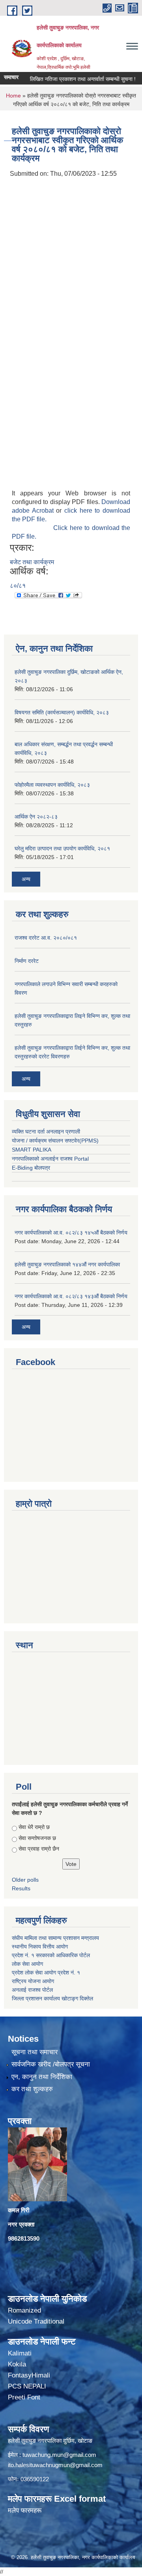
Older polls (25, 1880)
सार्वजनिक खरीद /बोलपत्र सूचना (51, 2064)
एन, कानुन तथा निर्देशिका (42, 2077)
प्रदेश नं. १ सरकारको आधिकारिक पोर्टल (51, 1955)
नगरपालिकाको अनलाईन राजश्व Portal (50, 1159)
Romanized (24, 2310)
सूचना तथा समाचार (35, 2052)
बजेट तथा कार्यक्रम (32, 562)
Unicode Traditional (36, 2321)
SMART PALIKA (32, 1150)
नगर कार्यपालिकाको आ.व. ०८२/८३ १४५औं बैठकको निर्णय (71, 1233)
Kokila (17, 2364)
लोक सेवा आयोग (27, 1964)
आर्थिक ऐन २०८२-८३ (36, 817)
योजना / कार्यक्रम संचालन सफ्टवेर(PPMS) (55, 1141)
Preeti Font (24, 2397)
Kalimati (20, 2353)
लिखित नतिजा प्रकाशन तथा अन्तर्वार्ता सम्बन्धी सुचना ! (70, 79)
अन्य (26, 879)
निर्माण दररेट (27, 961)
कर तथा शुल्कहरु (32, 2089)
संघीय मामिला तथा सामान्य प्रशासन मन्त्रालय (56, 1938)
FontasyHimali (29, 2375)
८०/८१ (18, 586)
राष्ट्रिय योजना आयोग (33, 1981)
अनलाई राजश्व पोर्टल (32, 1990)
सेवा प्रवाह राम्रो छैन (39, 1849)
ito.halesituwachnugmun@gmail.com (55, 2465)
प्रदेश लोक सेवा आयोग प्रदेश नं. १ (46, 1972)
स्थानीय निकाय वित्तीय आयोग (41, 1947)
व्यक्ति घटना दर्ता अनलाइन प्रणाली (46, 1132)
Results (21, 1888)
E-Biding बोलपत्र (31, 1168)
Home (13, 96)
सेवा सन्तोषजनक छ (37, 1838)
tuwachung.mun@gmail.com (59, 2455)
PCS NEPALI (27, 2386)
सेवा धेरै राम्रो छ (34, 1827)
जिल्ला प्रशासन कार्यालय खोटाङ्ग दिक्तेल (52, 1998)
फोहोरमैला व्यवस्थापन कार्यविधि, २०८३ (52, 785)
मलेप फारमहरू (25, 2511)
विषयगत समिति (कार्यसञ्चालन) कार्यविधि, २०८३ (62, 712)
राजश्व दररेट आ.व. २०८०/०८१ (46, 938)
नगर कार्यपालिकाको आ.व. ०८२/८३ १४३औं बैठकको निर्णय (71, 1296)
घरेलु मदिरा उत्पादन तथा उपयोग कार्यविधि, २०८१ (62, 848)
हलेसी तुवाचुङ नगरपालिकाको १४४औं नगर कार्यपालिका (67, 1264)
